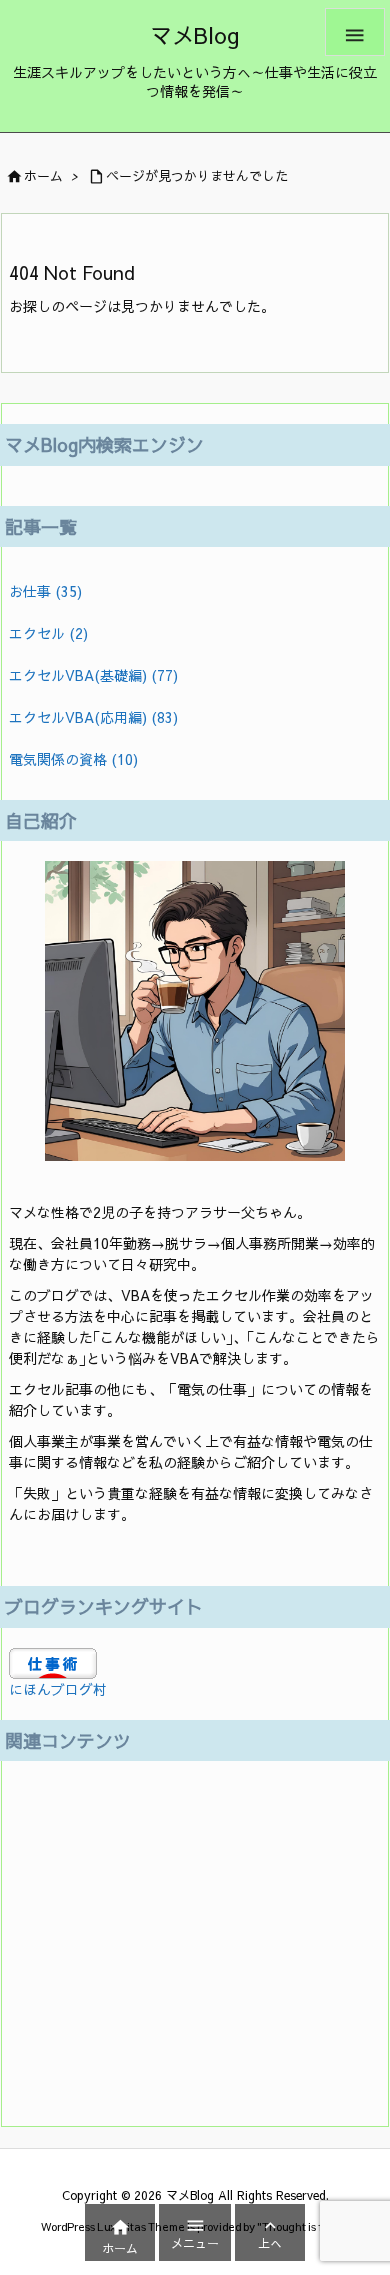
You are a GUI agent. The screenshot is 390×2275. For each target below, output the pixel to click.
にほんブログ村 (58, 1689)
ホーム (43, 176)
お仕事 (45, 591)
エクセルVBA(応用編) (93, 717)
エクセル (48, 633)
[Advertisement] (134, 1931)
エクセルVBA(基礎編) (93, 675)
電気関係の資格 (73, 759)
